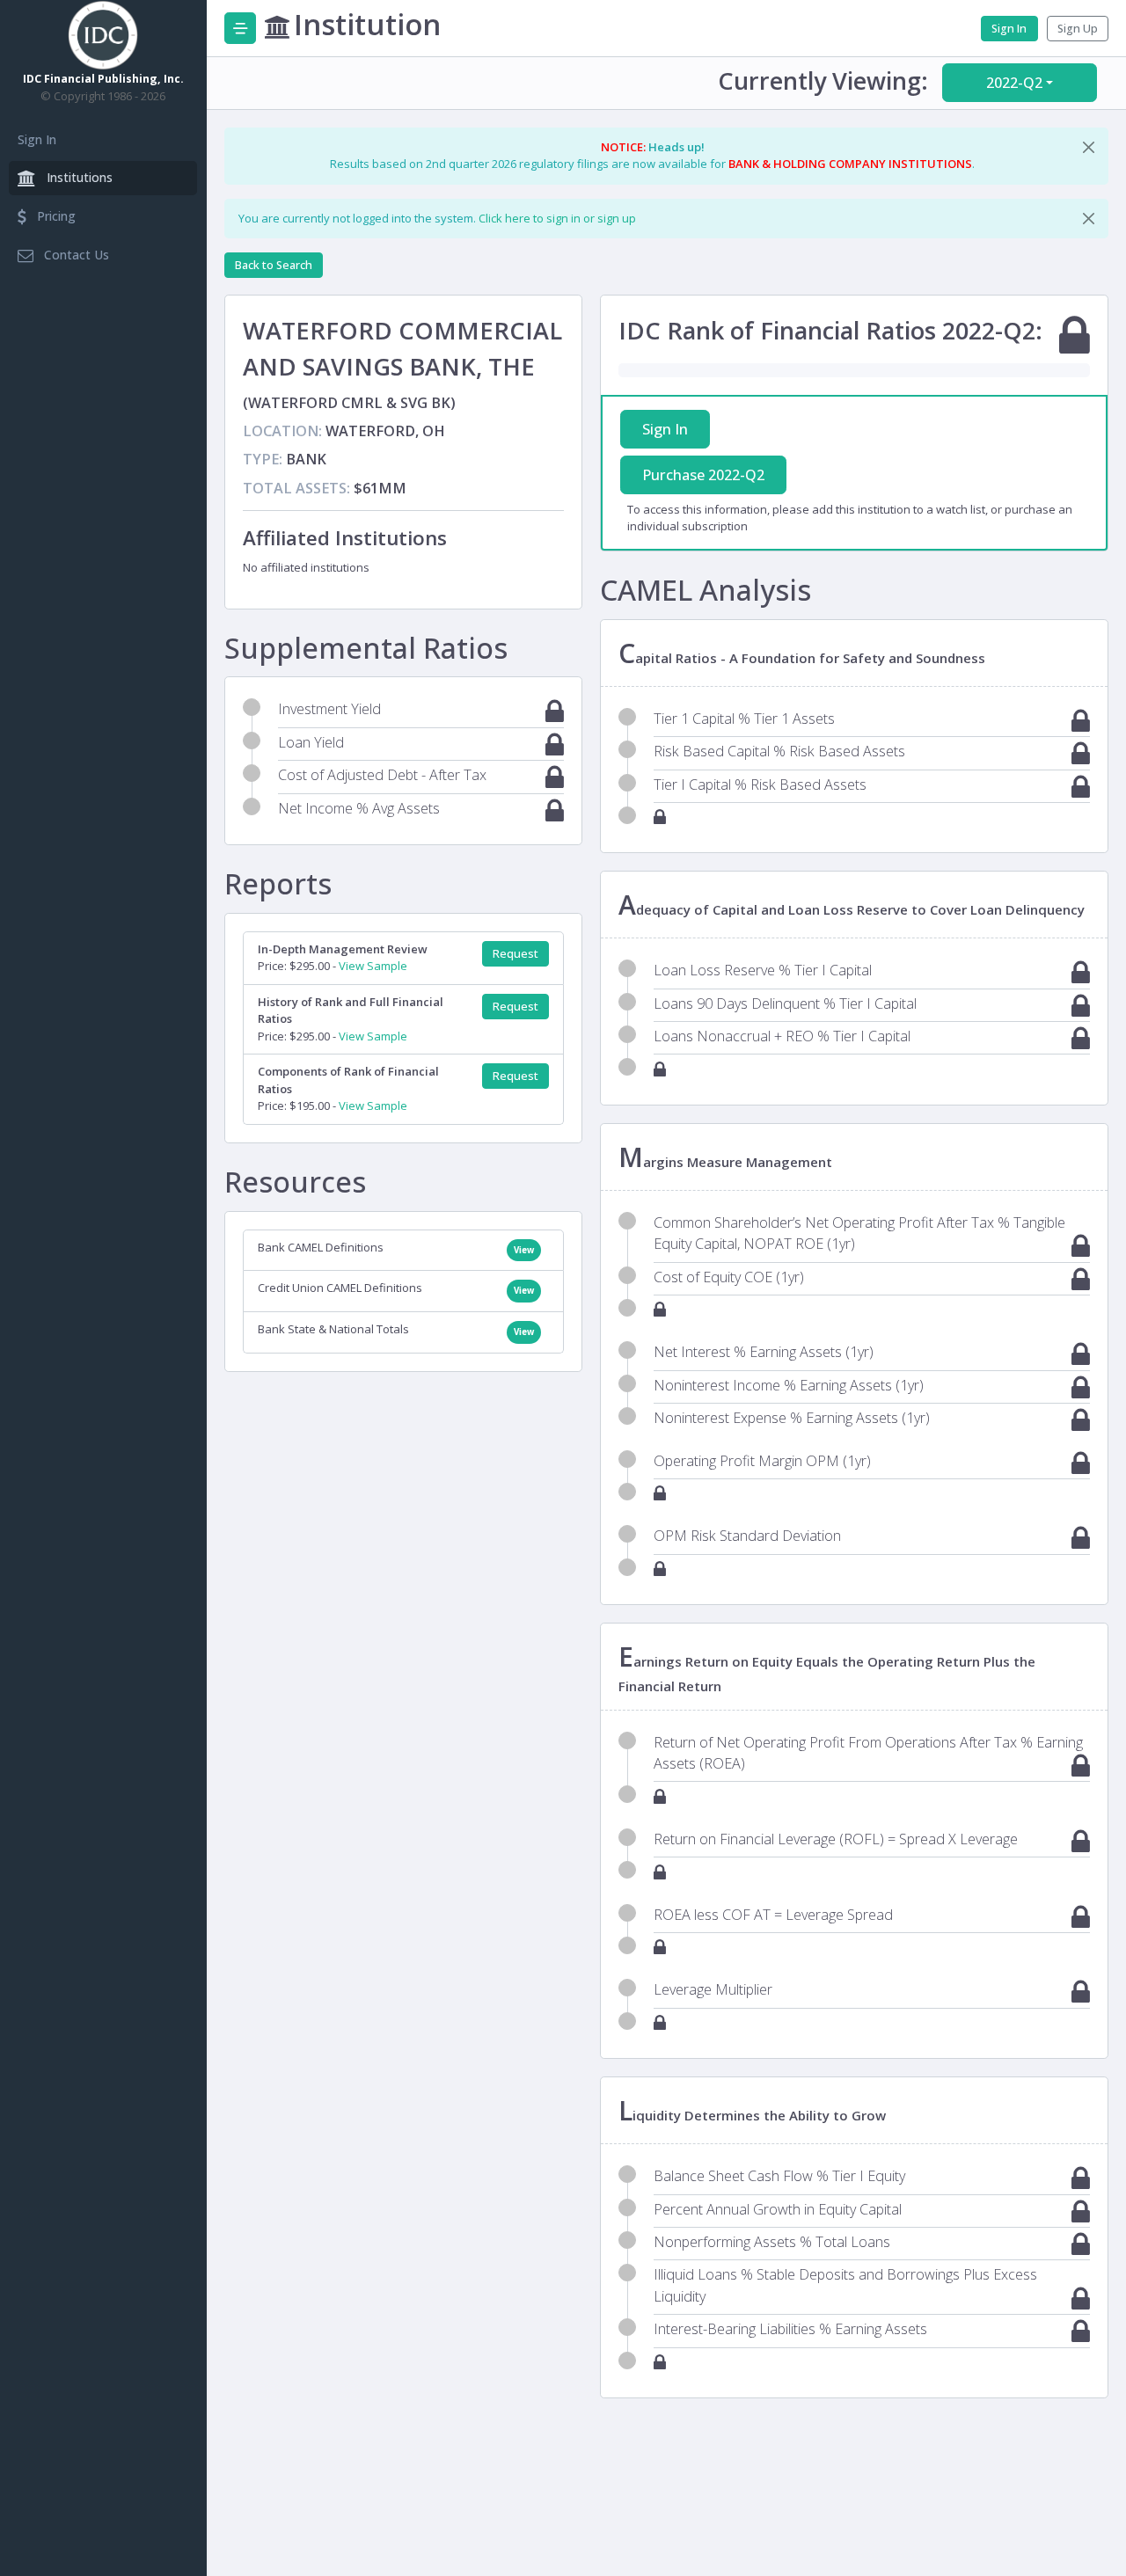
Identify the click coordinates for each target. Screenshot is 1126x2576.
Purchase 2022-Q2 (703, 475)
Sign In (37, 139)
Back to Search (274, 265)
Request (515, 954)
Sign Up (1078, 29)
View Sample (373, 966)
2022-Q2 (1014, 83)
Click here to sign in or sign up (557, 218)
